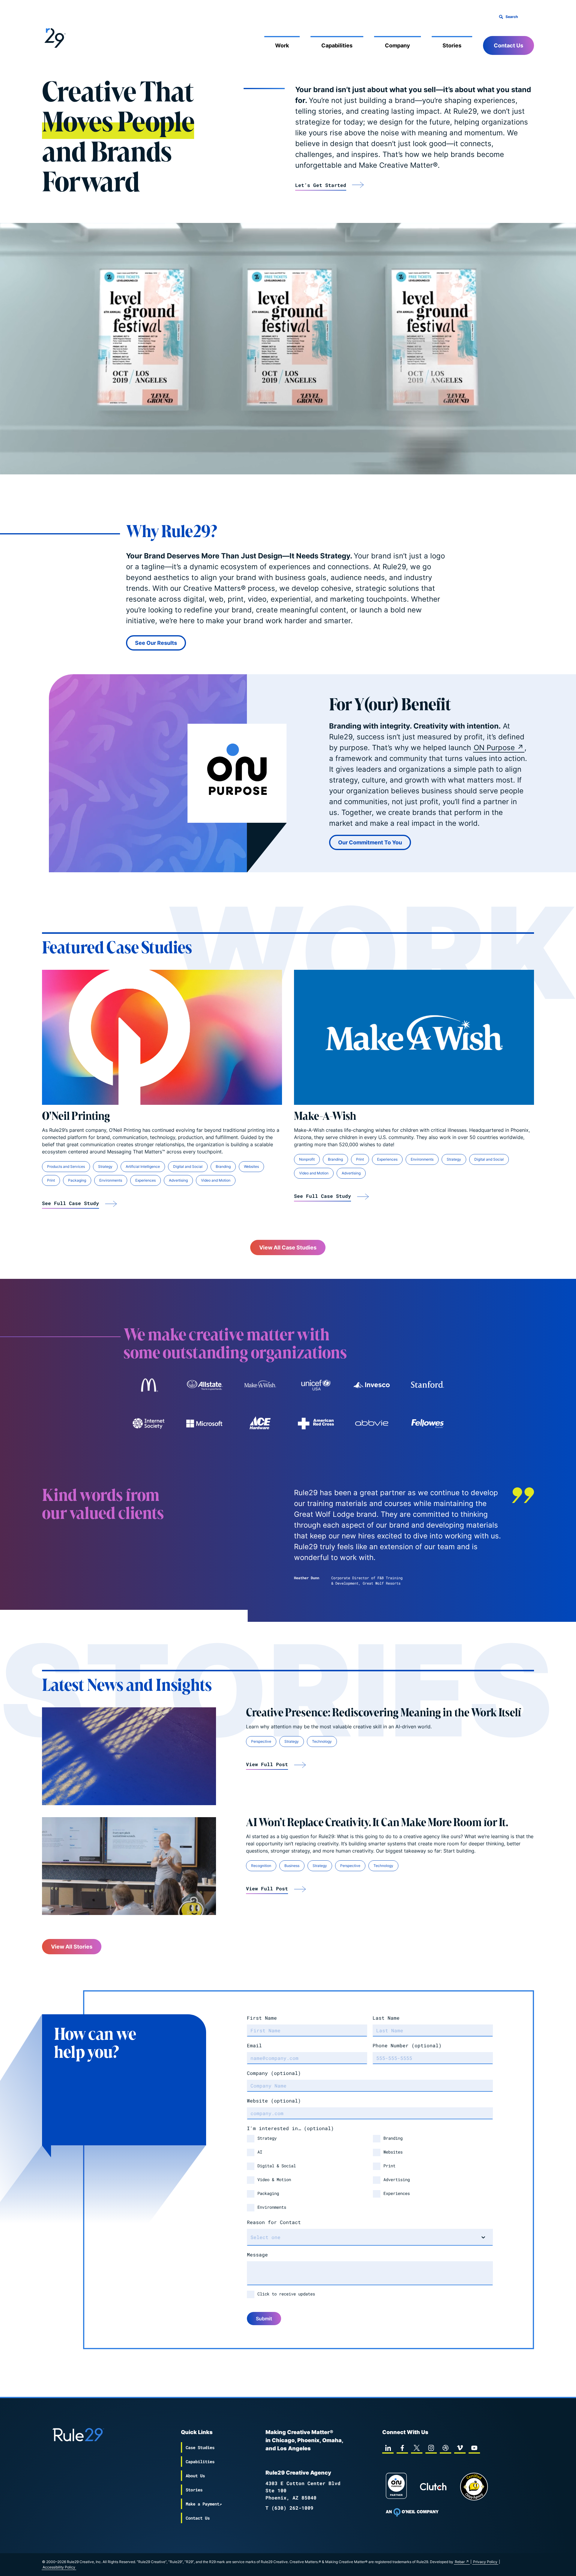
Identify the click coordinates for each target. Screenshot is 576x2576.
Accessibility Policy (59, 2567)
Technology (322, 1741)
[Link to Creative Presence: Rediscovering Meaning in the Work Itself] (129, 1756)
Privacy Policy (485, 2562)
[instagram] (431, 2448)
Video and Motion (216, 1180)
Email (254, 2045)
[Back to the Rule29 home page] (54, 37)
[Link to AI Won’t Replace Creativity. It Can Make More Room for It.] (129, 1866)
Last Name (386, 2018)
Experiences (145, 1180)
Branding (223, 1166)
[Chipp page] (474, 2487)
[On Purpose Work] (396, 2487)
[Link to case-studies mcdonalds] (148, 1385)
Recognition (261, 1866)
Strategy (105, 1166)
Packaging (77, 1180)
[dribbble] (445, 2448)
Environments (111, 1180)
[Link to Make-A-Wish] (414, 1037)
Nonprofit (307, 1159)
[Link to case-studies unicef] (316, 1385)
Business (292, 1866)
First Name (262, 2018)
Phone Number (407, 2045)
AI (260, 2152)
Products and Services (66, 1166)
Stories (452, 45)
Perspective (261, 1741)
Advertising (178, 1180)
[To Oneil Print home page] (412, 2512)
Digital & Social (277, 2166)
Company (397, 45)
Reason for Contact (274, 2222)
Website (274, 2101)
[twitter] (417, 2448)
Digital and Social (188, 1166)
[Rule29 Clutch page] (433, 2487)
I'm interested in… (290, 2128)
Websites (251, 1166)
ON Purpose (494, 748)
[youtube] (474, 2448)
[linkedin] (388, 2448)
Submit (264, 2319)
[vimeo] (460, 2448)
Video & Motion (274, 2179)
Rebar (460, 2562)
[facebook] (402, 2448)
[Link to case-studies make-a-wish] (260, 1385)
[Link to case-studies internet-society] (148, 1423)
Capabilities (337, 45)
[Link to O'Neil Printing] (162, 1037)
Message (257, 2254)
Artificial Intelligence (143, 1166)
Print (51, 1180)
